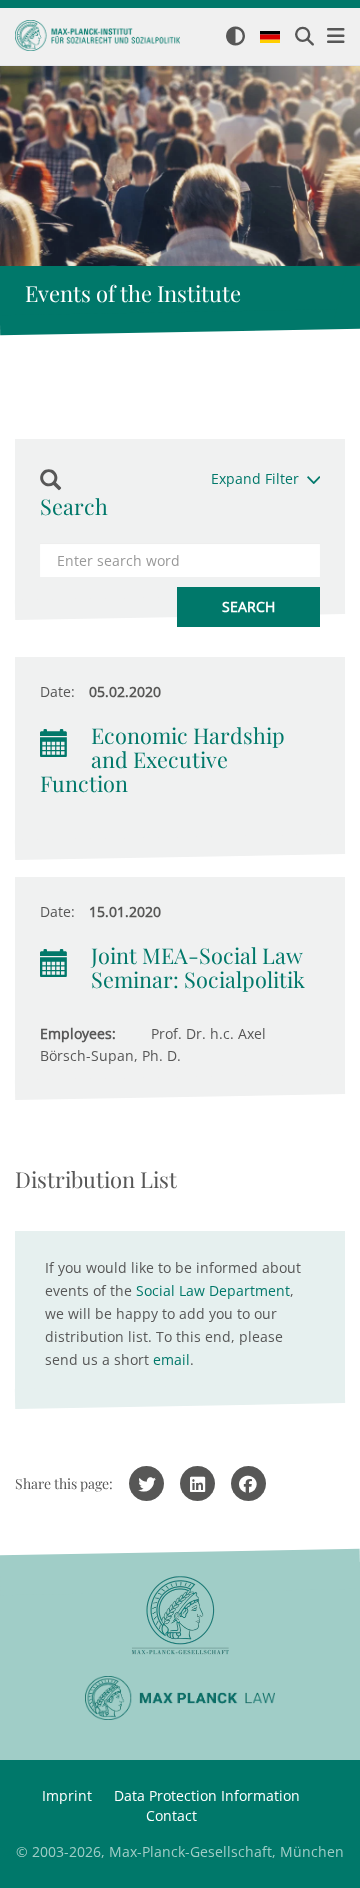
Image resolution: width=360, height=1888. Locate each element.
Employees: (78, 1033)
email (171, 1359)
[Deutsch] (270, 38)
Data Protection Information (207, 1795)
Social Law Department (213, 1290)
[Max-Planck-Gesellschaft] (180, 1615)
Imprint (67, 1795)
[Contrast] (235, 37)
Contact (171, 1815)
